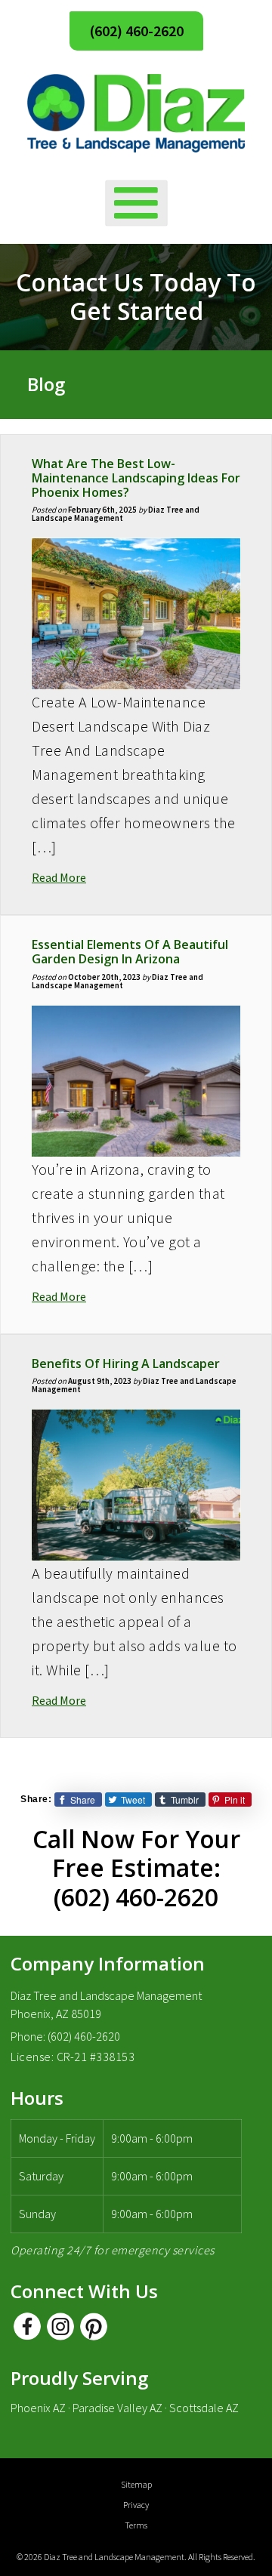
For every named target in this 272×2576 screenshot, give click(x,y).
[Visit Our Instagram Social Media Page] (60, 2326)
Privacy (136, 2505)
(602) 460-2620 (136, 31)
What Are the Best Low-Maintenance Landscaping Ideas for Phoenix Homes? (136, 478)
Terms (136, 2525)
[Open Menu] (136, 203)
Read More (59, 877)
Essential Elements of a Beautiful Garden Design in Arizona (130, 952)
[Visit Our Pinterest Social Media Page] (94, 2326)
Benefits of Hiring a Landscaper (126, 1363)
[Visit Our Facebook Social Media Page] (27, 2326)
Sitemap (136, 2484)
